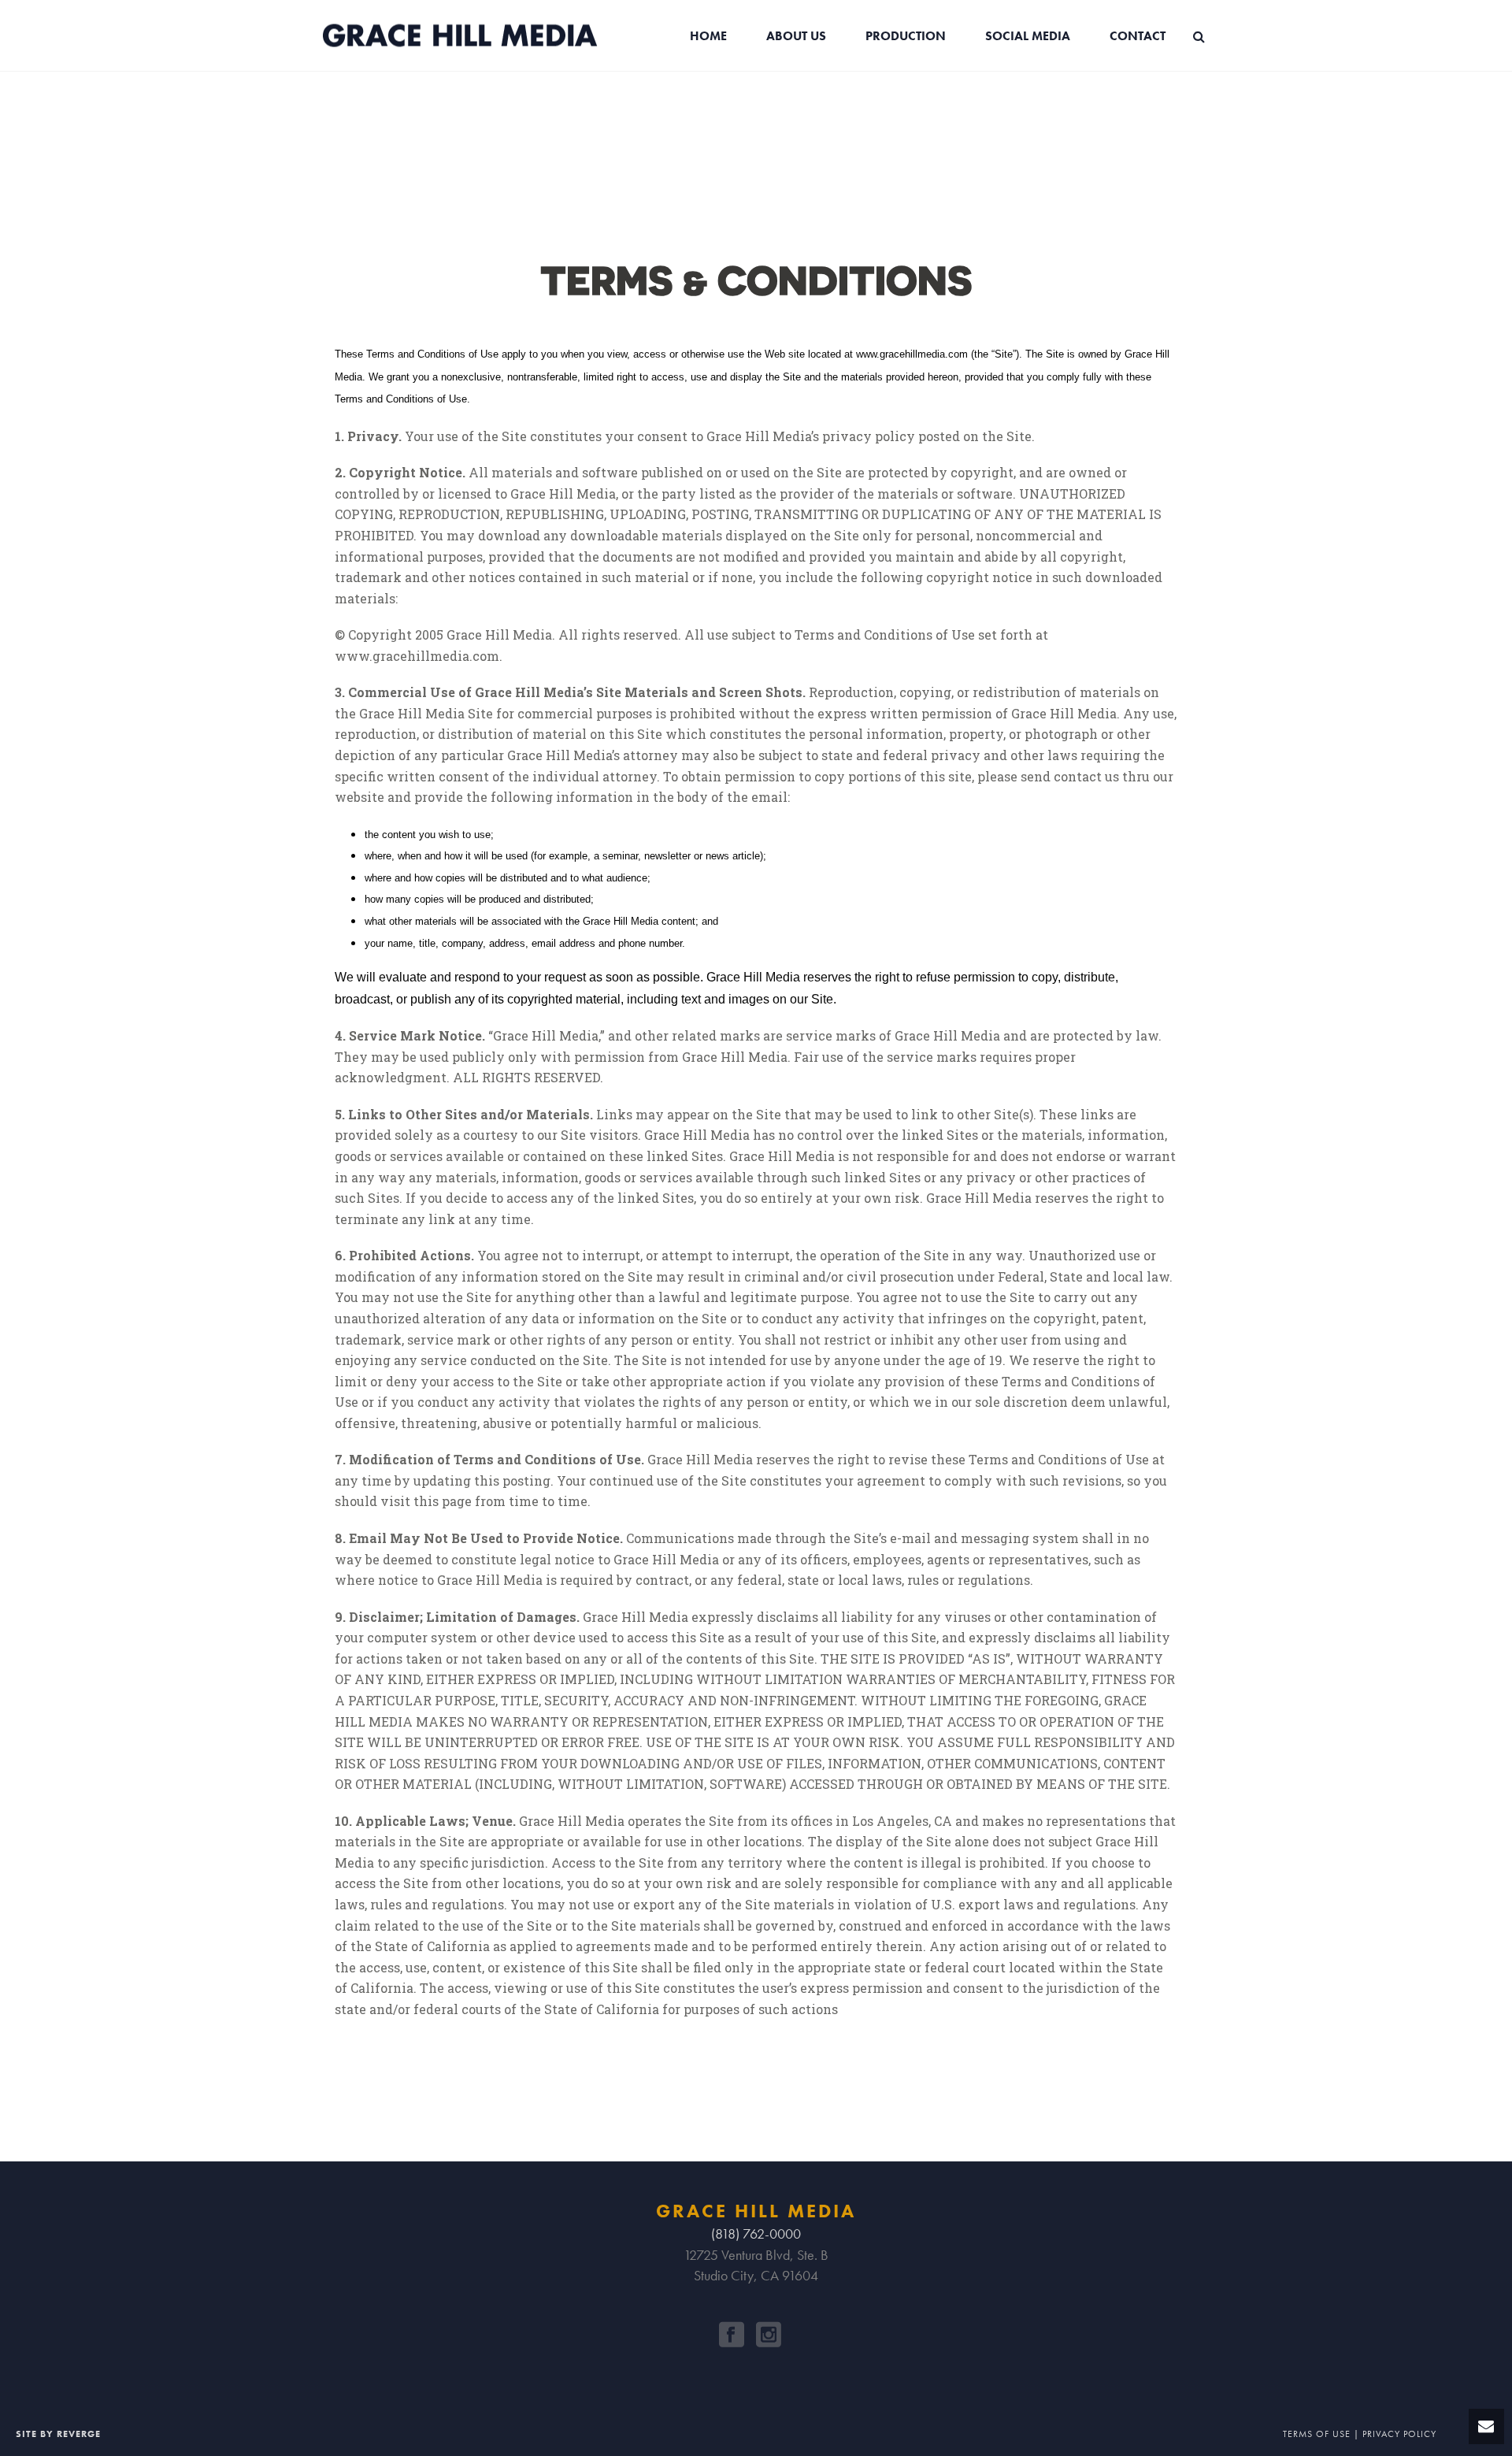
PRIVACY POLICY (1399, 2434)
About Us (796, 36)
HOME (708, 36)
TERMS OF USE (1317, 2434)
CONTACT (1138, 36)
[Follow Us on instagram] (769, 2335)
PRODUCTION (906, 36)
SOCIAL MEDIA (1028, 36)
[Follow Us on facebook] (732, 2335)
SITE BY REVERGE (58, 2434)
